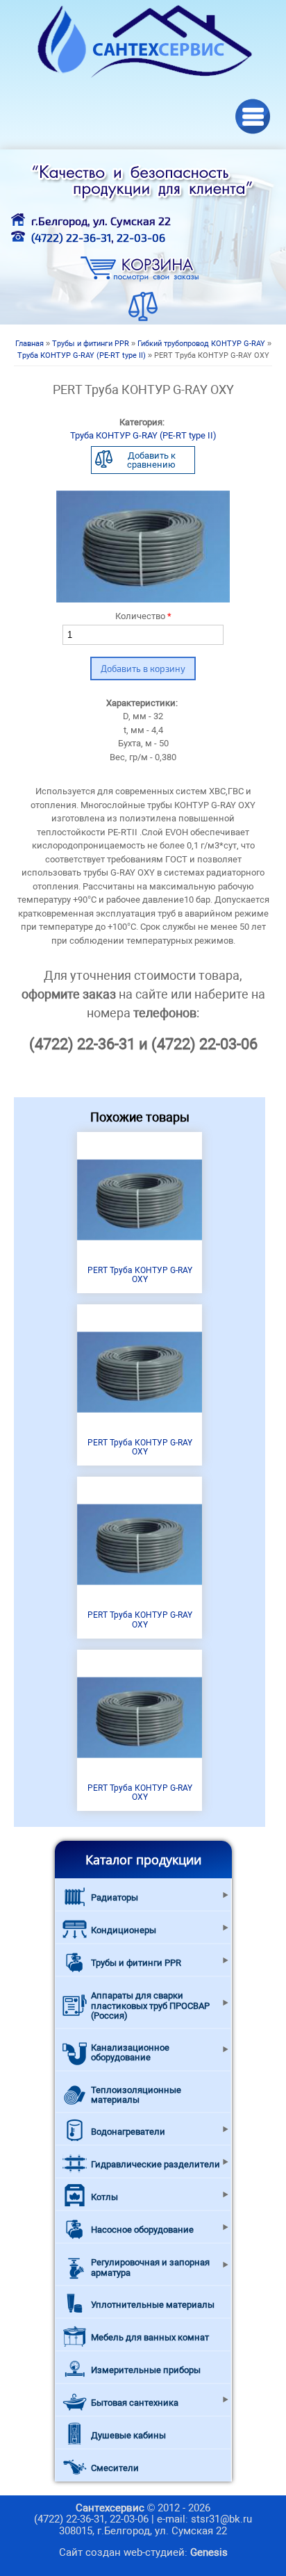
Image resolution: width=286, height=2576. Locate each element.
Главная (30, 344)
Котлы (104, 2197)
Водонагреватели (128, 2132)
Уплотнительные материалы (153, 2305)
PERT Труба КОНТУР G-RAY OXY (140, 1275)
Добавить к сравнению (151, 460)
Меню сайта (253, 116)
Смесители (115, 2468)
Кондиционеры (124, 1930)
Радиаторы (115, 1897)
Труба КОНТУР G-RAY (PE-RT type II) (82, 355)
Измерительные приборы (146, 2370)
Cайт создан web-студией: (143, 2552)
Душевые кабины (128, 2435)
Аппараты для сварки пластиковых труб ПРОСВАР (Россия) (150, 2005)
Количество (143, 616)
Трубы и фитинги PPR (91, 344)
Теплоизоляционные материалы (136, 2095)
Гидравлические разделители (155, 2164)
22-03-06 (141, 237)
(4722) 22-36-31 (71, 237)
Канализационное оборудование (130, 2052)
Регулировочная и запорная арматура (150, 2267)
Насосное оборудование (142, 2230)
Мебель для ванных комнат (150, 2337)
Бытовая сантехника (135, 2403)
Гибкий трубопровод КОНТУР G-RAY (201, 344)
